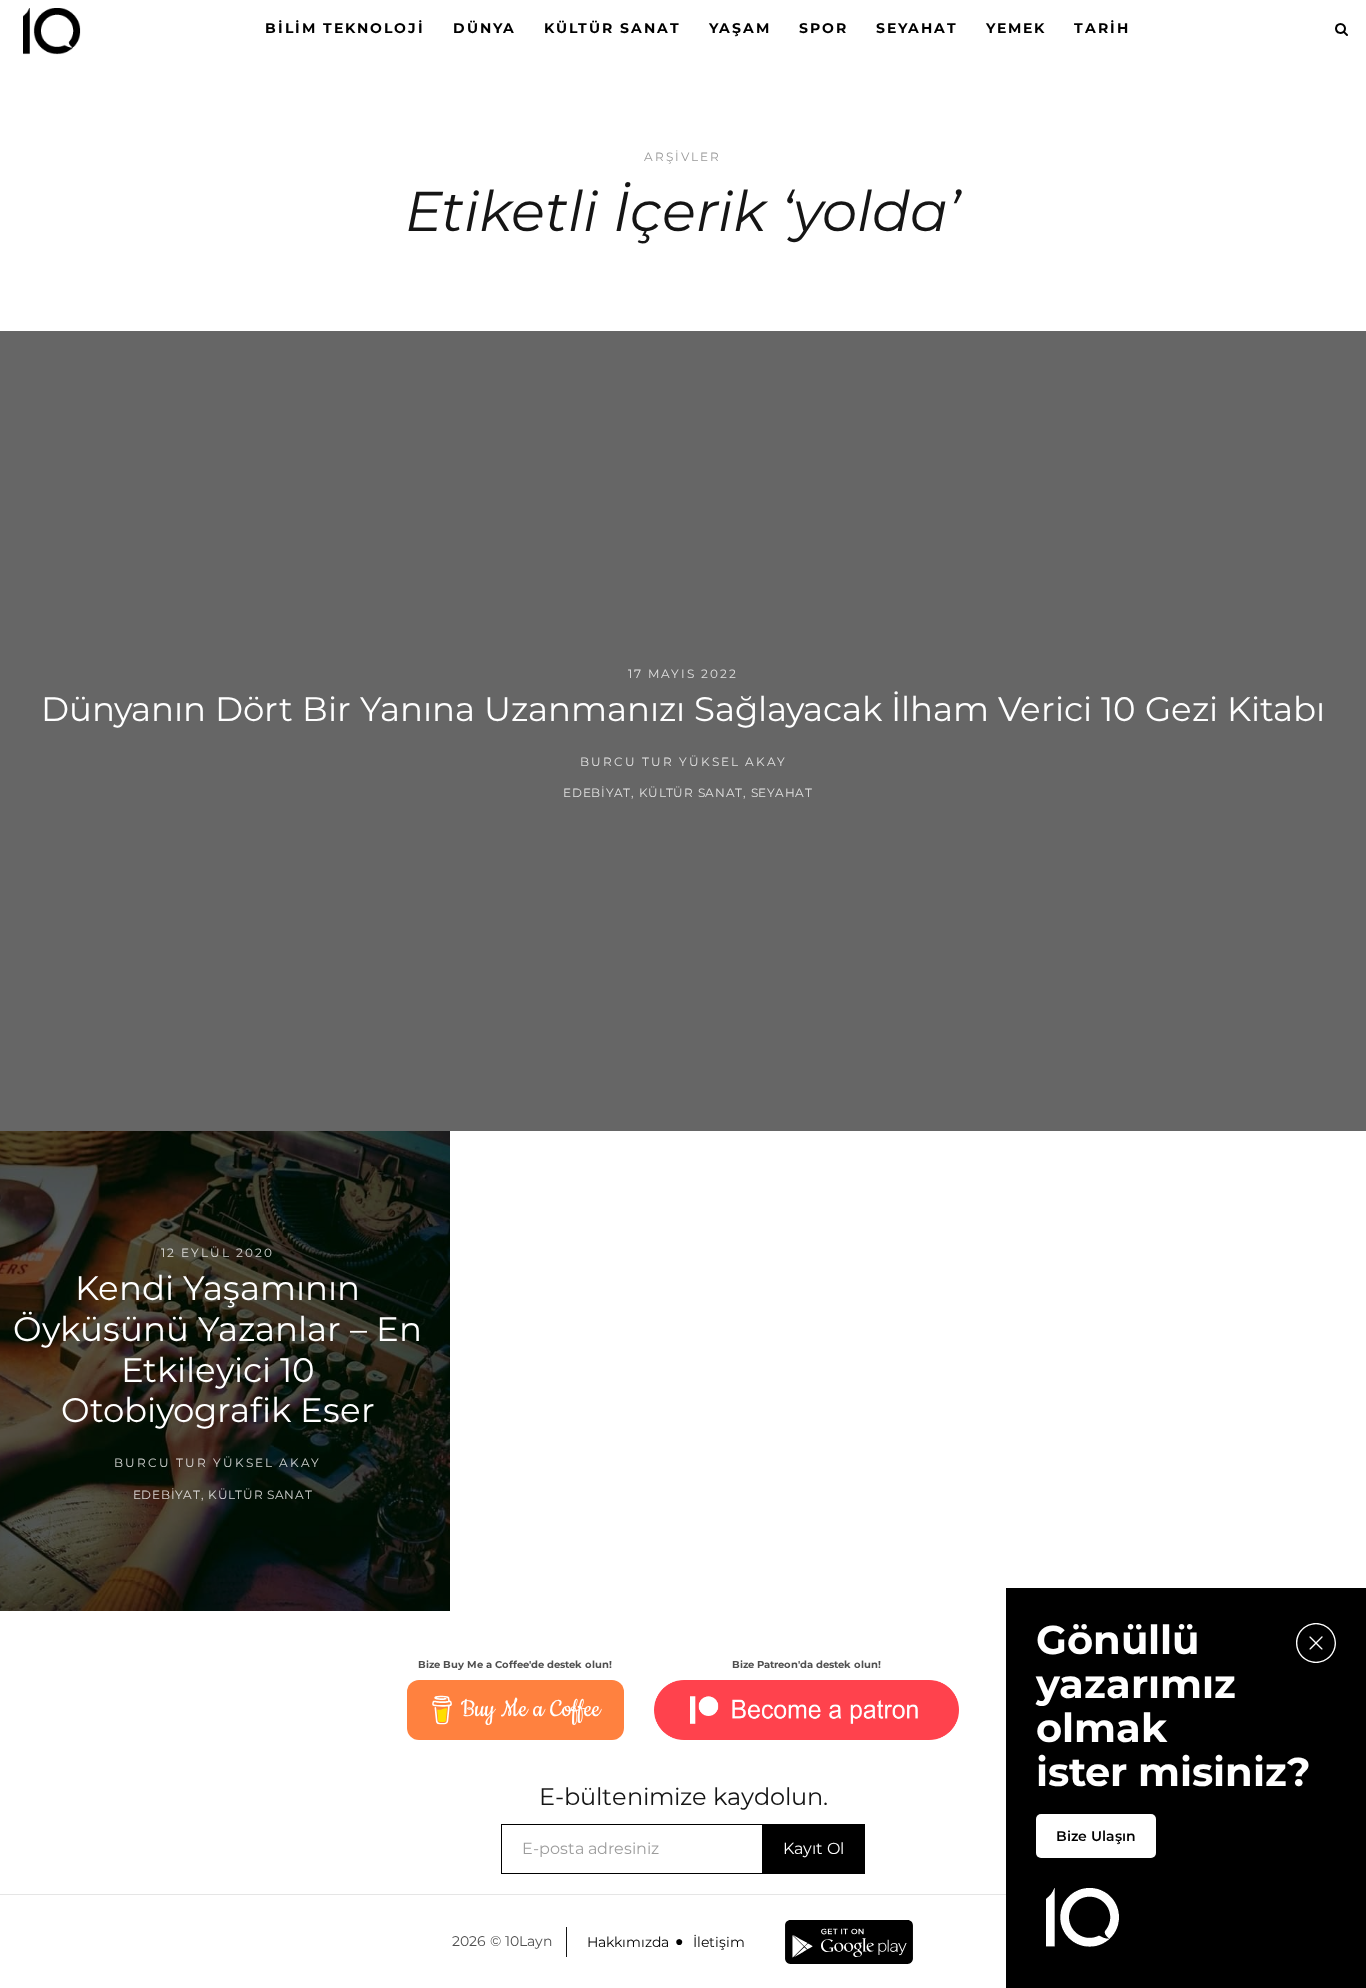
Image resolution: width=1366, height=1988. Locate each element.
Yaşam (740, 28)
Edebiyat (597, 792)
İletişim (719, 1942)
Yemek (1016, 28)
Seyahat (917, 28)
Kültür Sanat (612, 28)
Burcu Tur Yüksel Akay (683, 761)
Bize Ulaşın (1096, 1836)
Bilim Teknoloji (345, 28)
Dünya (484, 28)
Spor (823, 28)
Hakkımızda (628, 1942)
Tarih (1102, 28)
